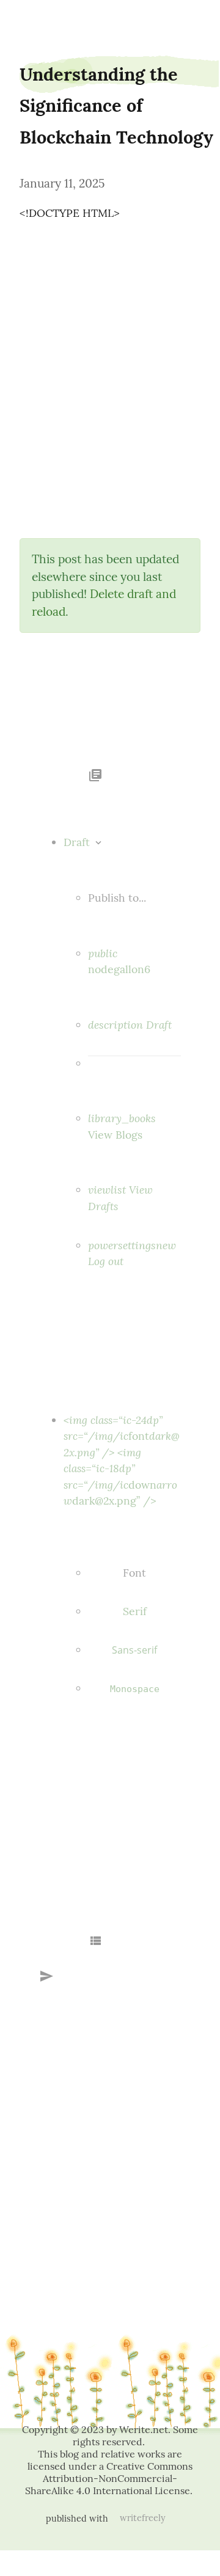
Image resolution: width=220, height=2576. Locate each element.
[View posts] (95, 1939)
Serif (135, 1611)
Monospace (135, 1689)
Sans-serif (134, 1650)
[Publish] (46, 1974)
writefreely (143, 2518)
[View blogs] (95, 772)
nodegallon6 (34, 20)
